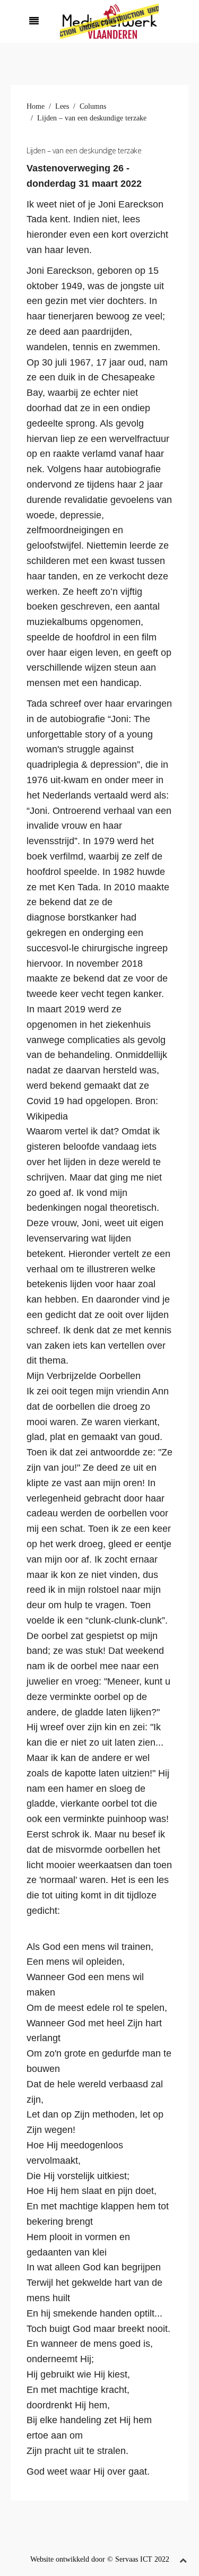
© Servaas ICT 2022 (138, 2559)
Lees (62, 106)
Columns (93, 106)
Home (36, 106)
